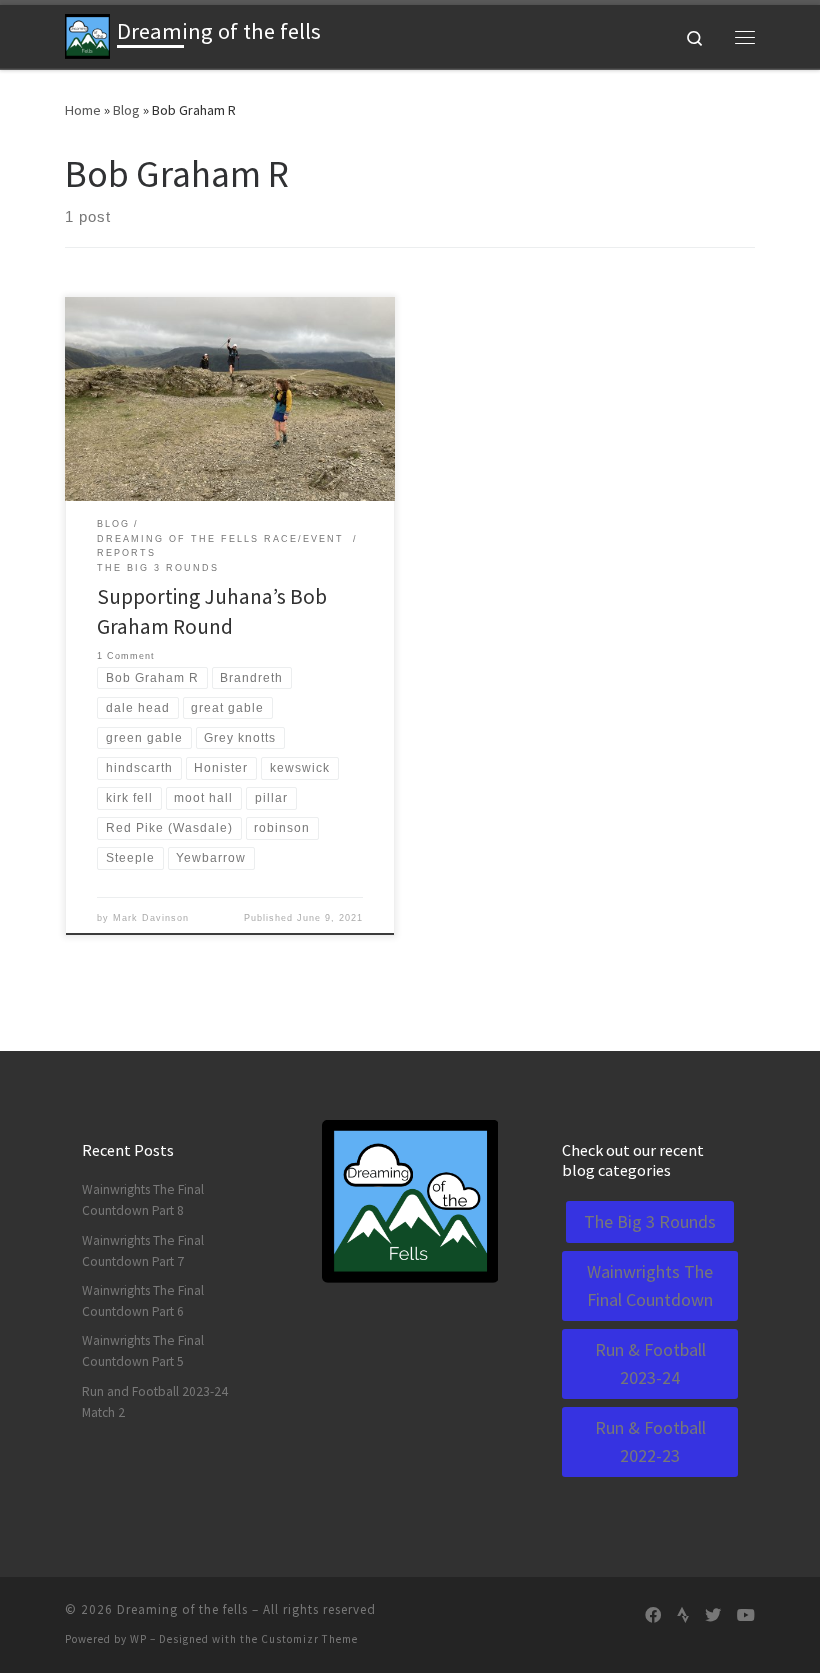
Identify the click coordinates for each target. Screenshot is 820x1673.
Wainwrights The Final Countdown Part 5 (143, 1351)
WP (138, 1639)
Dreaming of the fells (182, 1609)
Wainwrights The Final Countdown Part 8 (143, 1200)
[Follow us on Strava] (683, 1615)
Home (83, 110)
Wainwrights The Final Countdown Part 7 (143, 1251)
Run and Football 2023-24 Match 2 (155, 1402)
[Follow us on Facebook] (653, 1615)
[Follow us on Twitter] (713, 1615)
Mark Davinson (151, 918)
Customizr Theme (309, 1639)
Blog (126, 110)
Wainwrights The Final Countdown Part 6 (143, 1301)
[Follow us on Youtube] (746, 1615)
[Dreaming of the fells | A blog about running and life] (87, 34)
